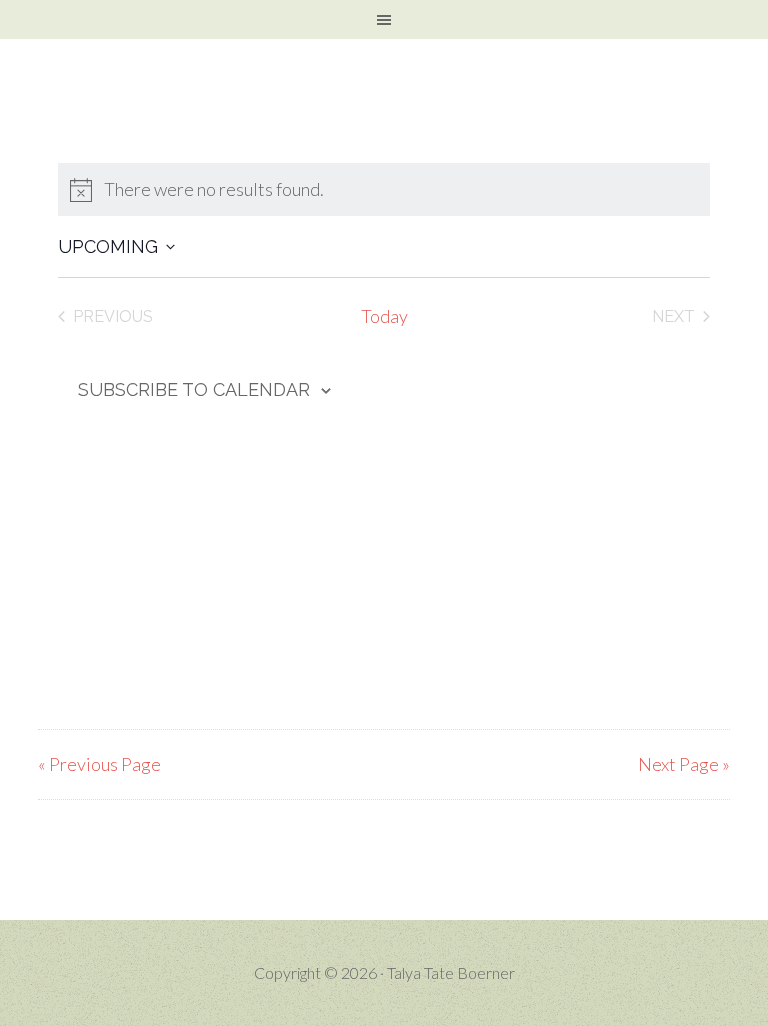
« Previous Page (99, 764)
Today (384, 316)
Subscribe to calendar (194, 389)
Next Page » (684, 764)
